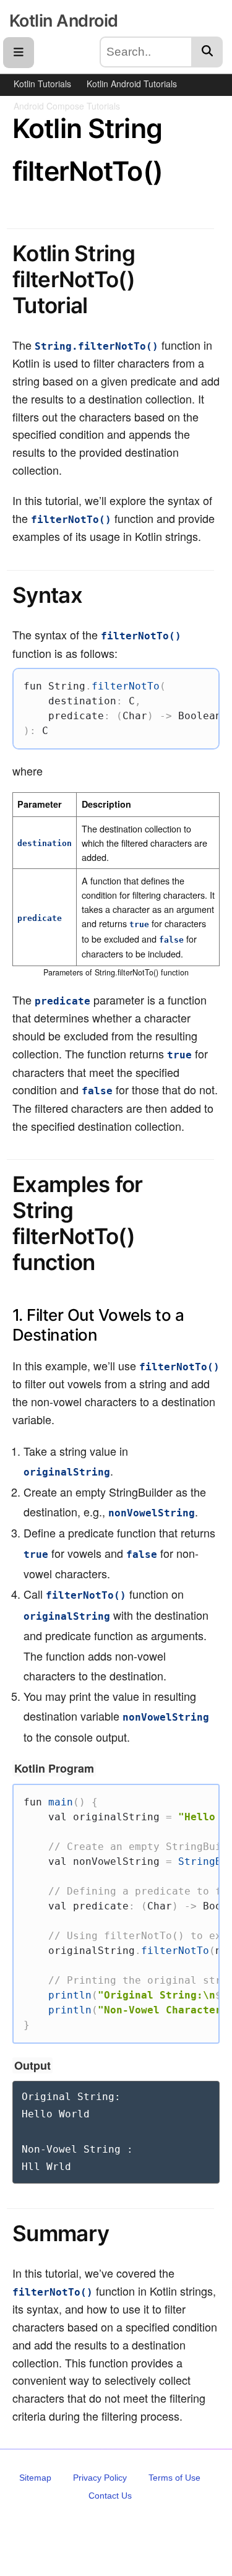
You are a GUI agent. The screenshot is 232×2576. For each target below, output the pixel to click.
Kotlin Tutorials (42, 84)
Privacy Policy (100, 2478)
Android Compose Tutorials (67, 106)
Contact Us (110, 2496)
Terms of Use (174, 2478)
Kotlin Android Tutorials (132, 84)
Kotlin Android (63, 21)
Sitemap (35, 2478)
